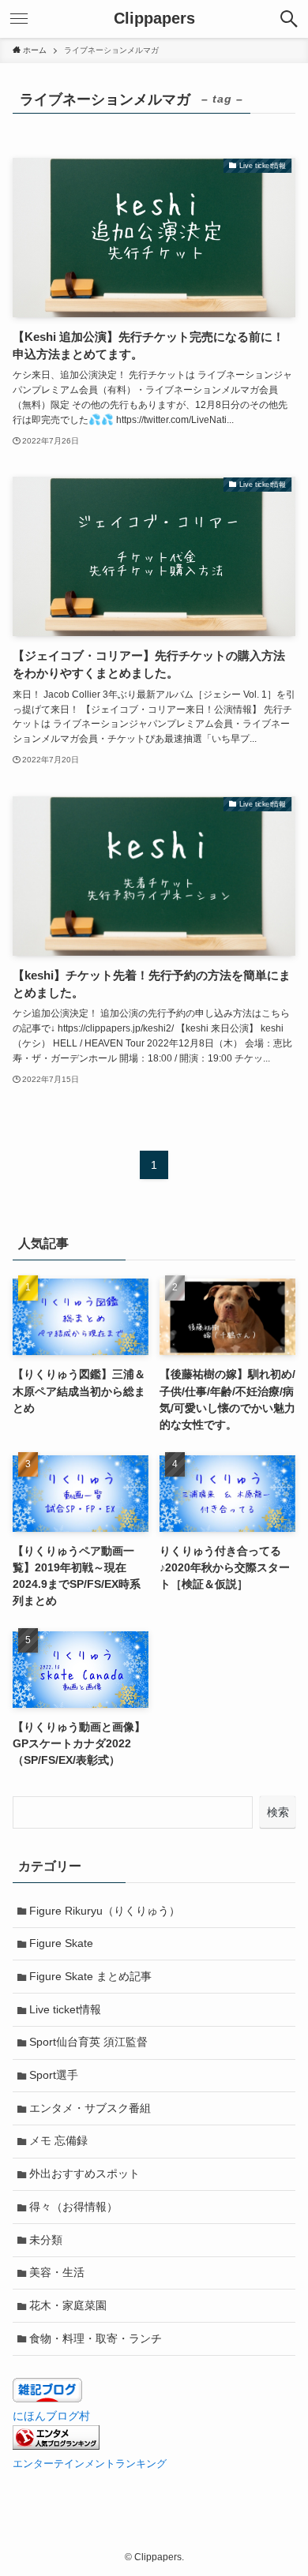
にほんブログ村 (51, 2416)
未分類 (46, 2240)
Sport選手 (54, 2075)
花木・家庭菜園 (68, 2305)
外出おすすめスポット (85, 2173)
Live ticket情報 (65, 2009)
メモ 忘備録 (58, 2140)
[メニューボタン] (19, 19)
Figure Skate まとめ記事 (90, 1976)
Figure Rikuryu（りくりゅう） (105, 1911)
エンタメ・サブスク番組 (90, 2108)
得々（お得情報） (73, 2207)
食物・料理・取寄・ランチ (96, 2338)
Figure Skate (61, 1943)
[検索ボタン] (289, 19)
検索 (278, 1812)
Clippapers (154, 19)
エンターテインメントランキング (90, 2464)
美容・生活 (57, 2272)
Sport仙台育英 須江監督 (88, 2042)
